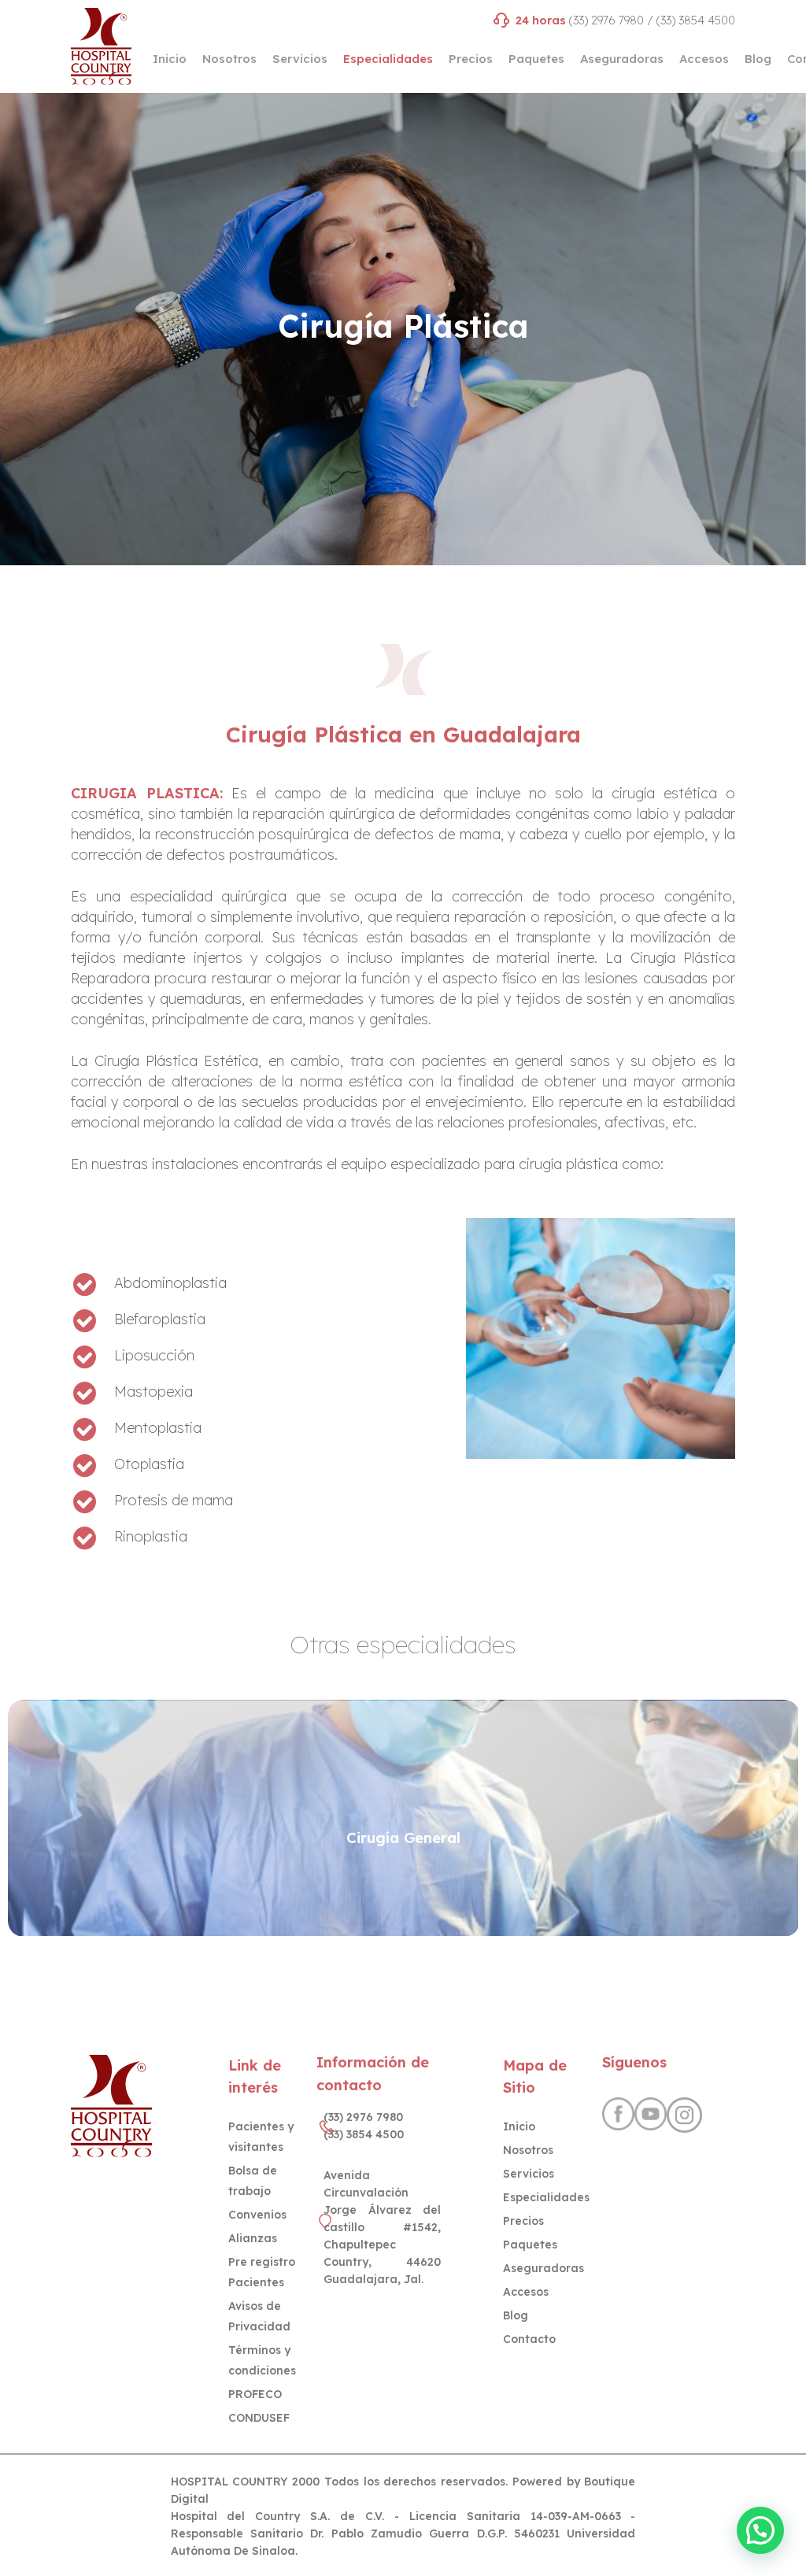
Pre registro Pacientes (262, 2272)
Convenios (257, 2215)
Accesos (526, 2292)
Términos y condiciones (262, 2360)
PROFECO (255, 2394)
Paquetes (530, 2245)
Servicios (529, 2174)
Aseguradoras (543, 2268)
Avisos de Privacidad (259, 2316)
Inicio (519, 2126)
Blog (516, 2315)
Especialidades (546, 2197)
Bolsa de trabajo (253, 2181)
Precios (523, 2221)
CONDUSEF (259, 2418)
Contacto (529, 2339)
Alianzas (253, 2238)
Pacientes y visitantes (261, 2137)
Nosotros (528, 2150)
